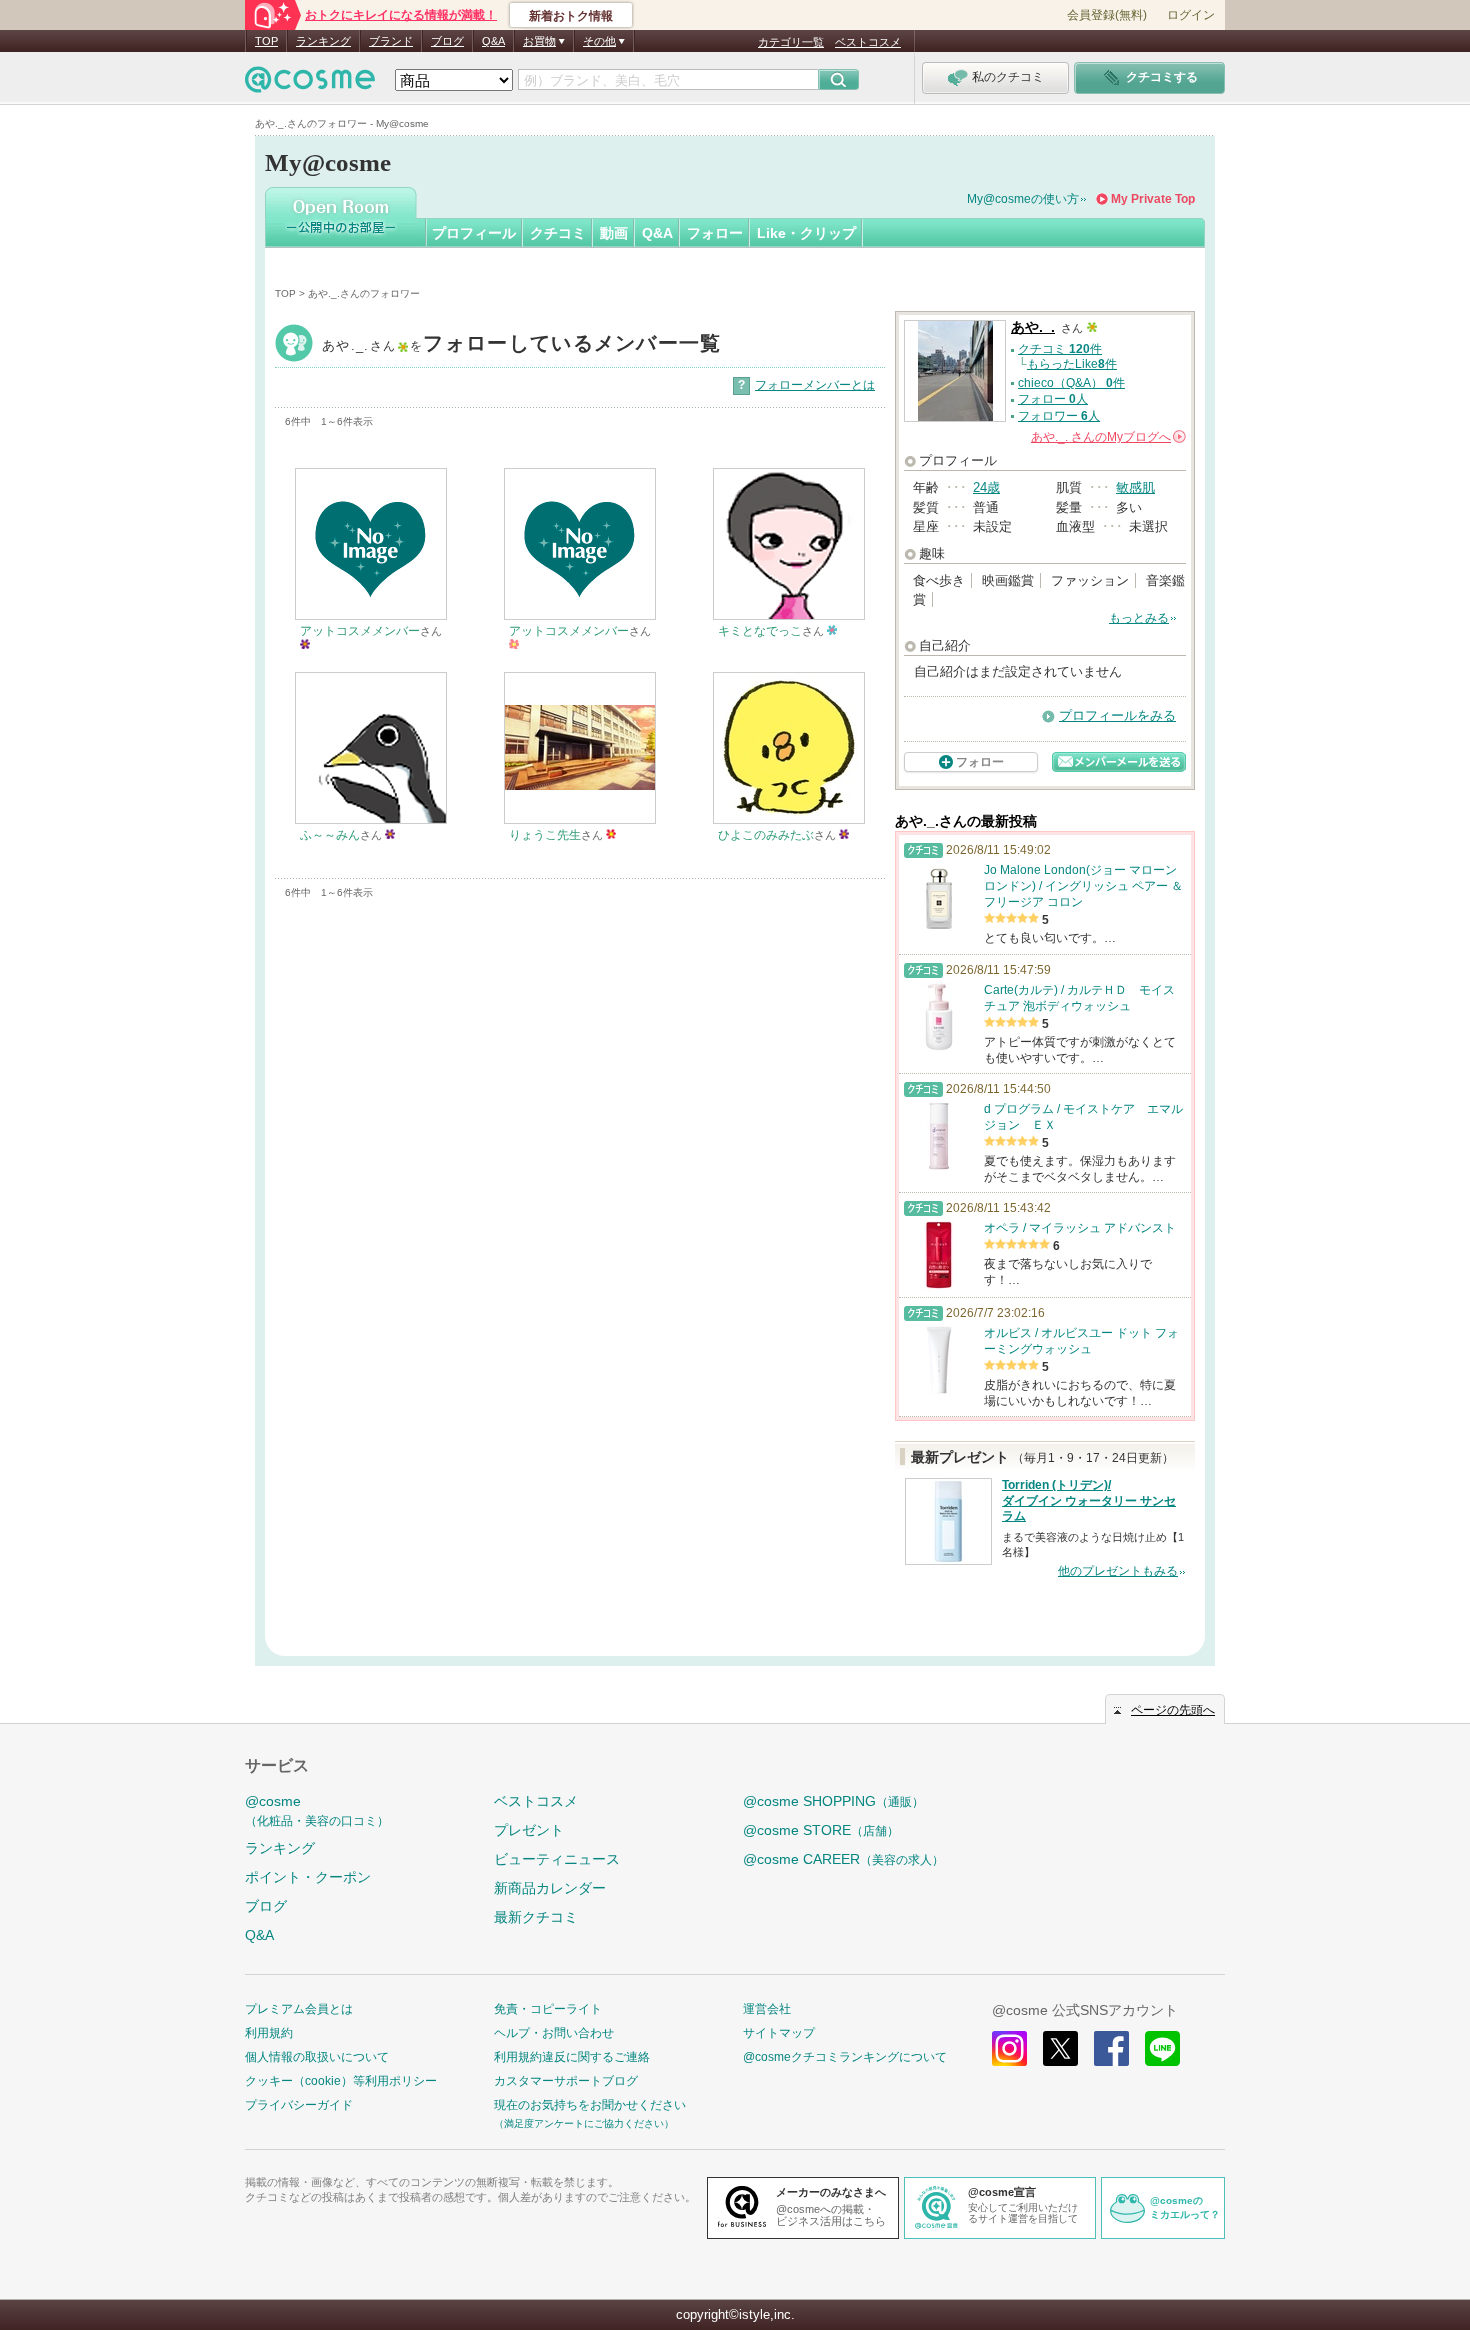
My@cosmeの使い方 (1023, 199)
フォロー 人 (1053, 399)
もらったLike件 (1072, 364)
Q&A (493, 41)
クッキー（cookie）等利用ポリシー (341, 2081)
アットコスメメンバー (360, 631)
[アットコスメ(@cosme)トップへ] (310, 84)
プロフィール (474, 233)
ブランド (391, 41)
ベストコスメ (868, 42)
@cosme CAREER (843, 1859)
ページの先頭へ (1173, 1710)
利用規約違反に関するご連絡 (572, 2057)
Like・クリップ (806, 233)
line (1162, 2048)
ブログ (447, 41)
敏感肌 (1135, 487)
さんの (1107, 437)
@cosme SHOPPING (833, 1801)
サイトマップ (779, 2033)
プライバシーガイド (299, 2105)
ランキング (323, 41)
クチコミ (558, 233)
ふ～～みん (330, 835)
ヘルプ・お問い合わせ (554, 2033)
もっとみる (1139, 618)
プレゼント (529, 1830)
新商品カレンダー (550, 1888)
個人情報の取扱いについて (317, 2057)
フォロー (715, 233)
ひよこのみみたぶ (766, 835)
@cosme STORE (821, 1830)
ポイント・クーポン (308, 1877)
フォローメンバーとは (815, 385)
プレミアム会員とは (299, 2009)
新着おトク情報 (571, 16)
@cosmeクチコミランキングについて (845, 2057)
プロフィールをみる (1117, 715)
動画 (614, 233)
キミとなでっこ (760, 631)
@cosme (317, 1810)
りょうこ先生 (545, 835)
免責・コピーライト (548, 2009)
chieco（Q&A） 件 (1071, 383)
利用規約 (269, 2033)
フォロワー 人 (1059, 416)
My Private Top (1153, 199)
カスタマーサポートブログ (566, 2081)
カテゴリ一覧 (791, 42)
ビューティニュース (557, 1859)
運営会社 (767, 2009)
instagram (1009, 2048)
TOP (266, 41)
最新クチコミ (536, 1917)
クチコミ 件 (1060, 349)
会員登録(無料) (1107, 15)
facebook (1111, 2048)
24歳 (986, 487)
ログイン (1191, 15)
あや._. (522, 345)
